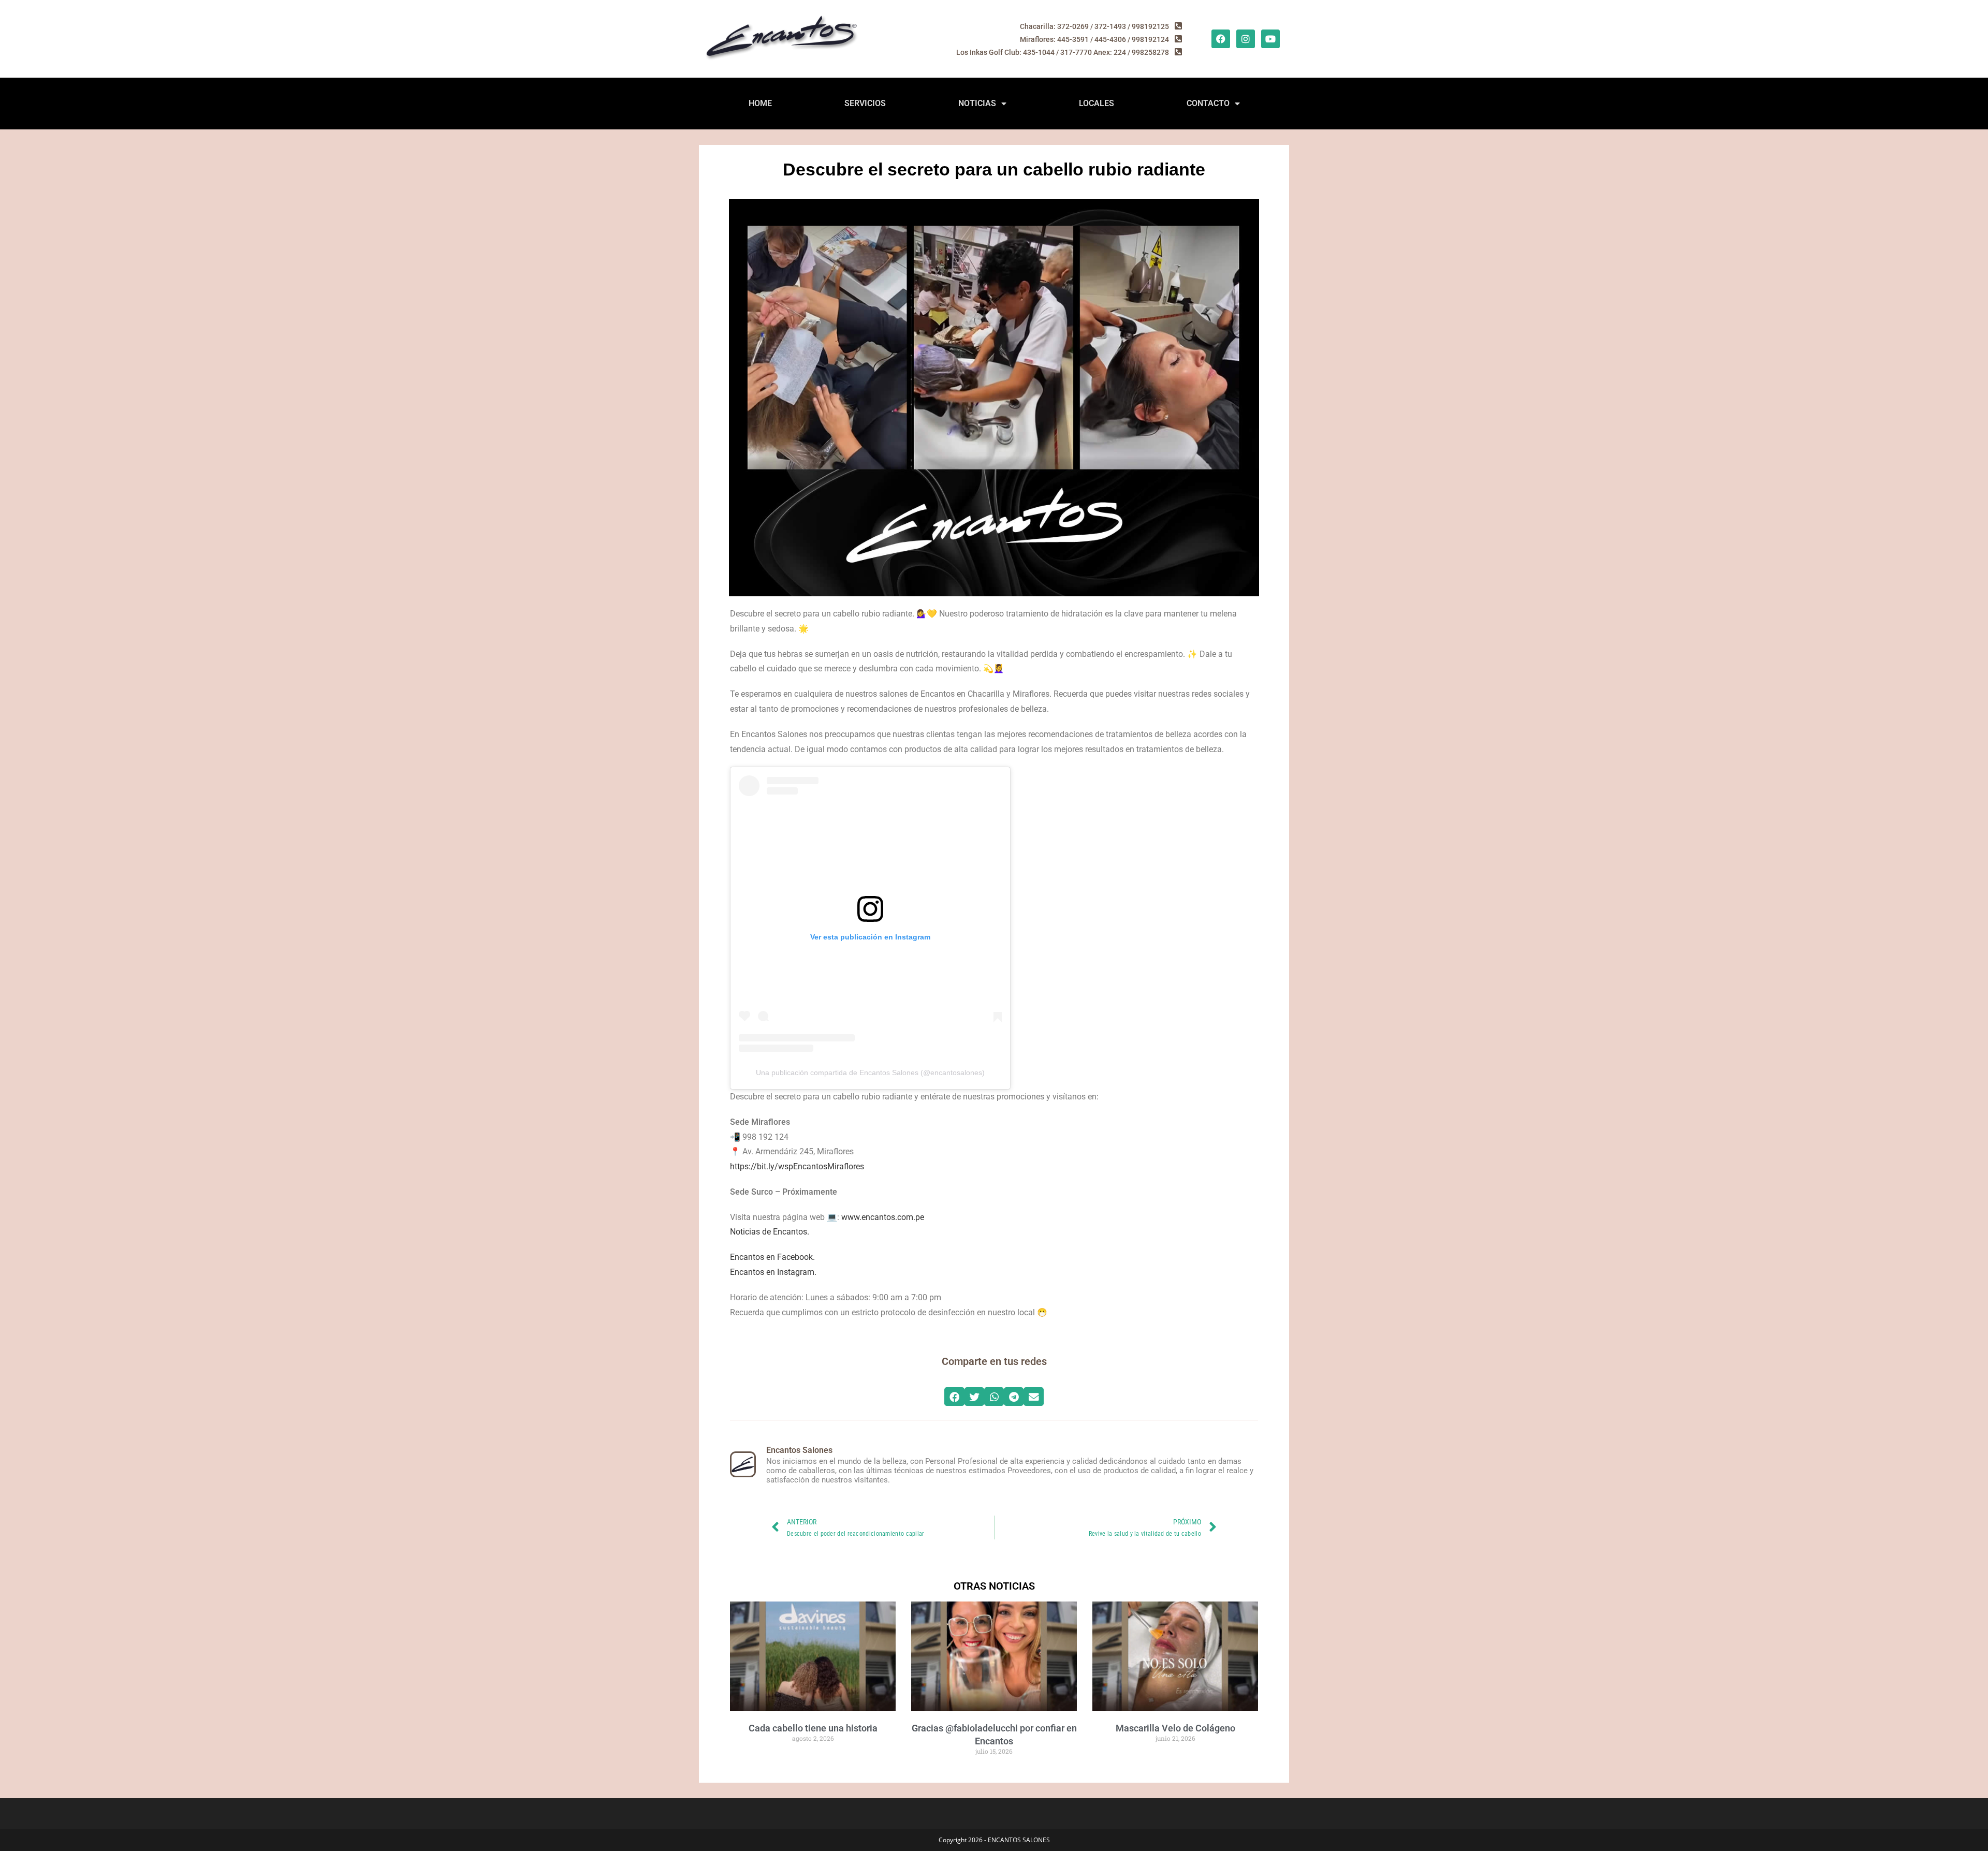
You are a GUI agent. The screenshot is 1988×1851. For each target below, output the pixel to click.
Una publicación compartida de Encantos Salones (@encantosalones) (870, 1073)
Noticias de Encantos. (770, 1232)
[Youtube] (1270, 39)
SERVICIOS (865, 103)
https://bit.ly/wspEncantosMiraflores (797, 1166)
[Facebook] (1221, 39)
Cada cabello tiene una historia (813, 1728)
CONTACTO (1208, 103)
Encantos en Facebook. (772, 1257)
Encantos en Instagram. (773, 1272)
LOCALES (1097, 103)
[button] (954, 1397)
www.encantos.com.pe (883, 1217)
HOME (760, 103)
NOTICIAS (977, 103)
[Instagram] (1246, 39)
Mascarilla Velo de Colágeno (1175, 1728)
